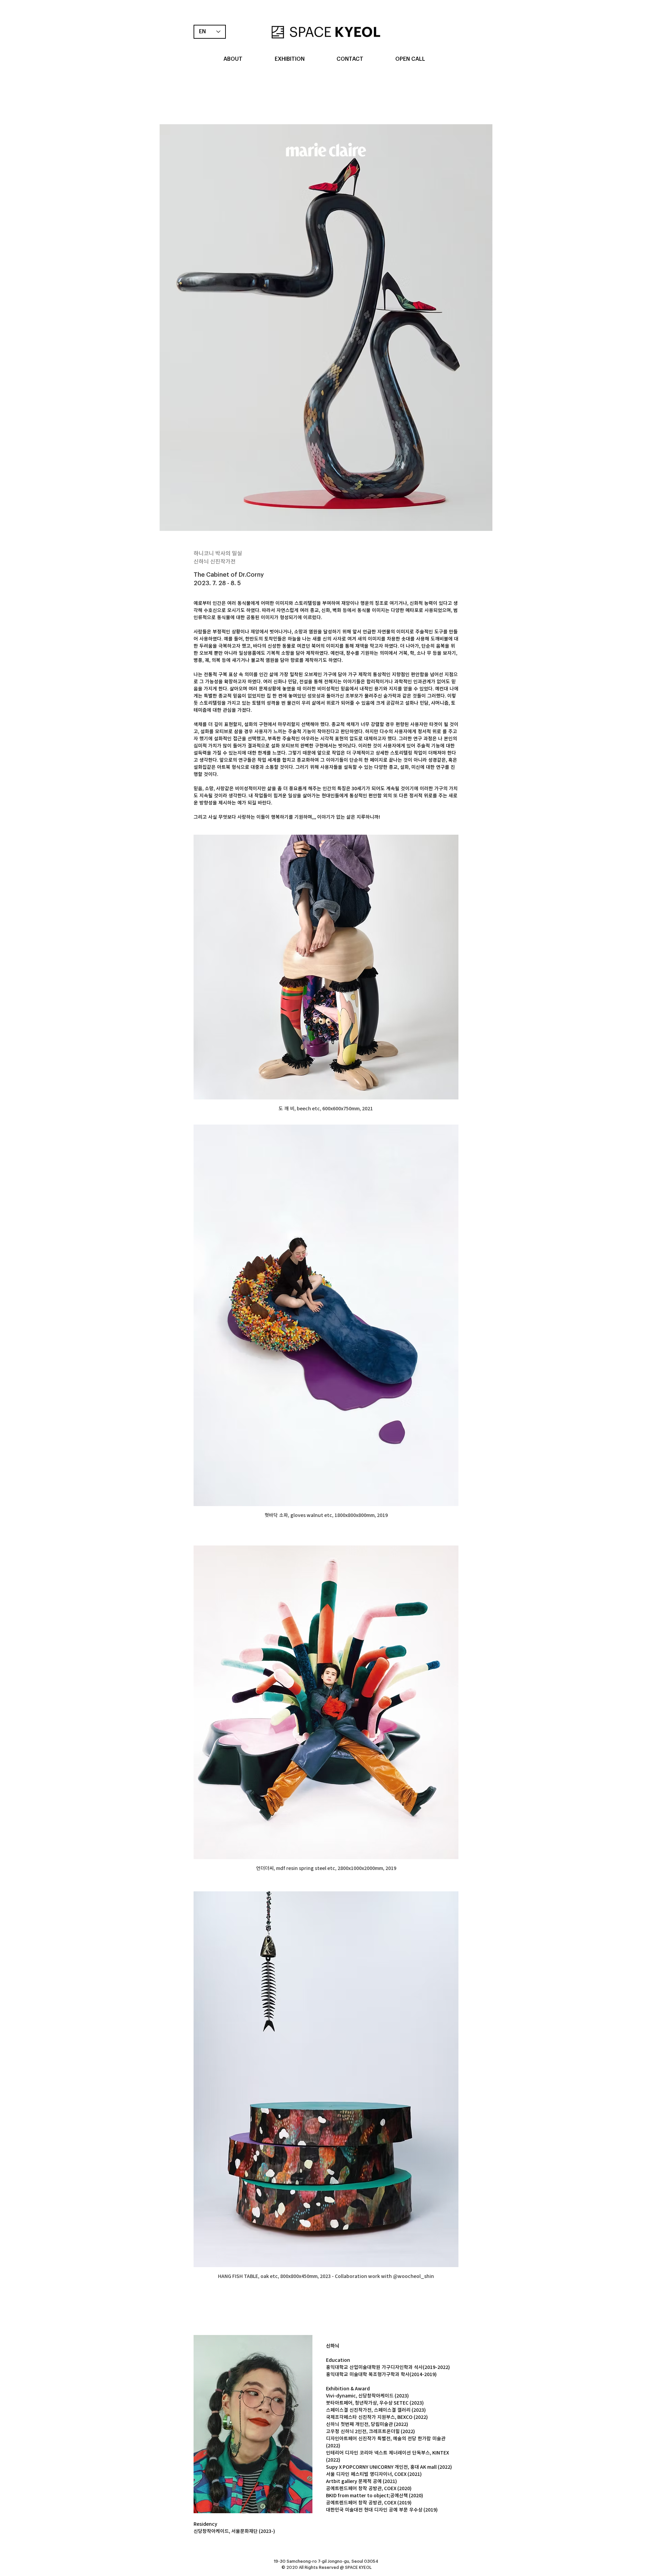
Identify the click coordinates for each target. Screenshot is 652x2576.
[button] (233, 59)
